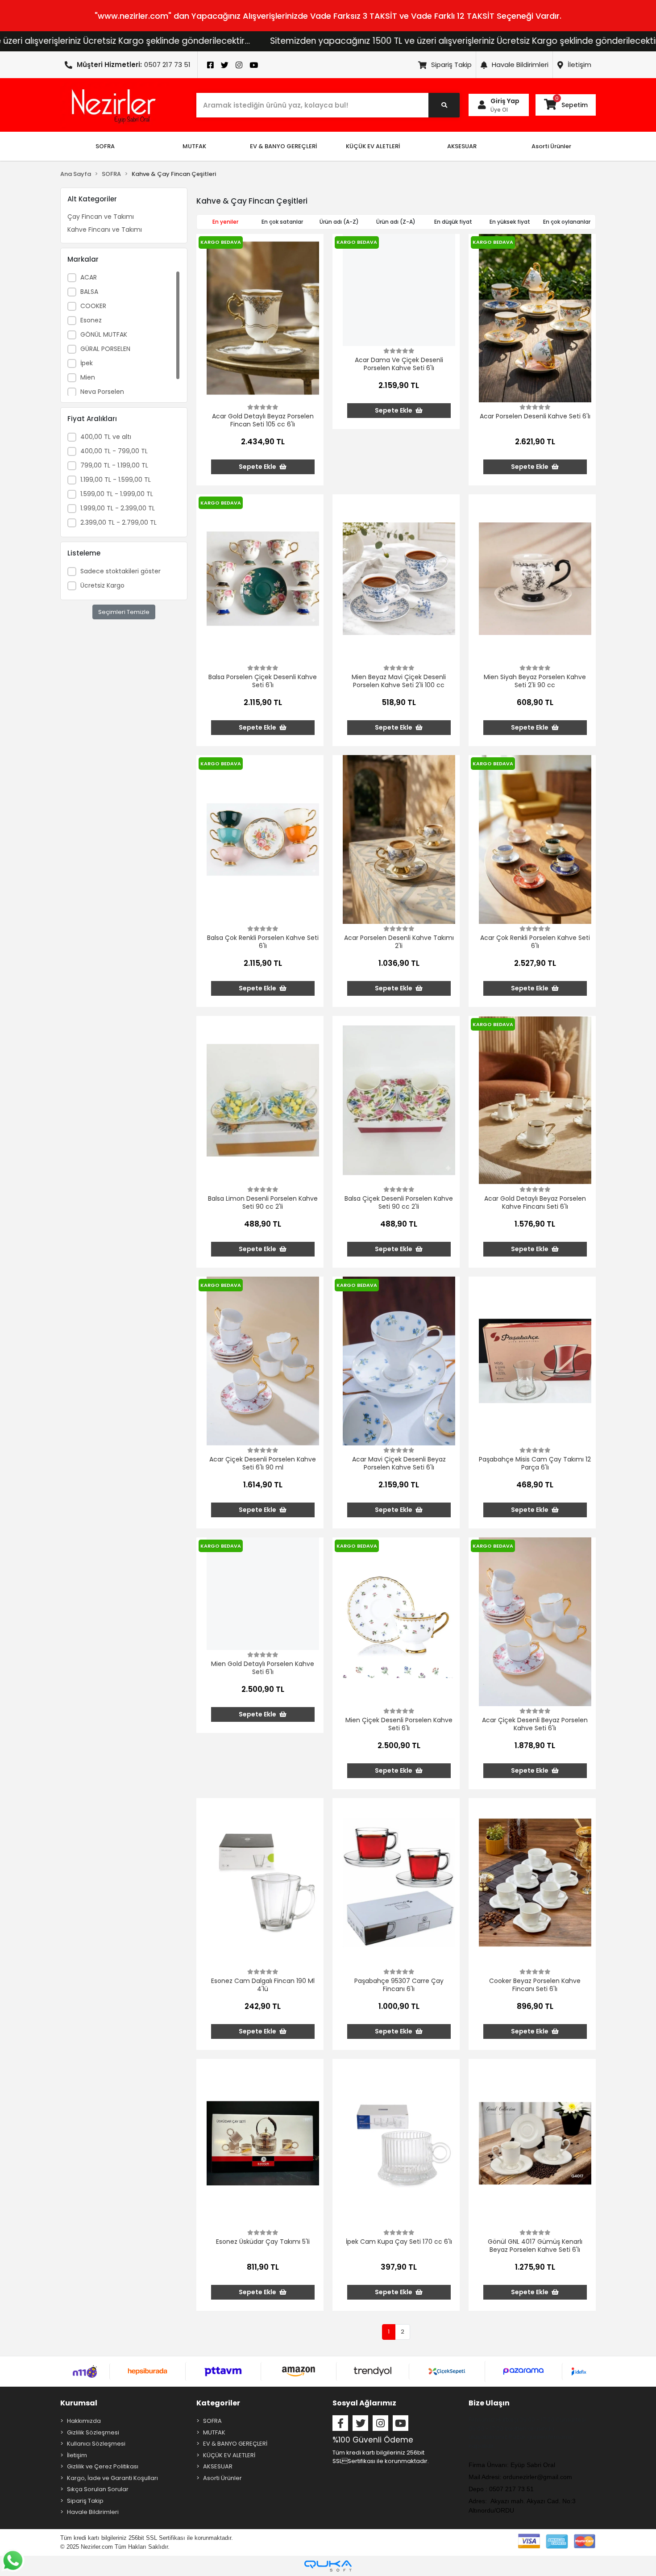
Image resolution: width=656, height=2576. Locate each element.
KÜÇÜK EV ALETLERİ (229, 2455)
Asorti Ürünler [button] (551, 146)
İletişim (579, 65)
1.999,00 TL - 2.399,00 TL (118, 508)
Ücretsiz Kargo (102, 585)
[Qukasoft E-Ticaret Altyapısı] (328, 2566)
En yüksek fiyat (510, 222)
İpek (87, 363)
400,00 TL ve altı (106, 437)
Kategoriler (218, 2403)
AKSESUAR (218, 2466)
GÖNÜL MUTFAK (104, 334)
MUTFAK (214, 2432)
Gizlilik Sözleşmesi (93, 2432)
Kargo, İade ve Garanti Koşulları (112, 2478)
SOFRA (212, 2421)
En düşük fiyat (453, 222)
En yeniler (225, 222)
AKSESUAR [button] (462, 146)
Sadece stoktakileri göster (120, 571)
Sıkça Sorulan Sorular (98, 2489)
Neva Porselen (102, 392)
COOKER (93, 306)
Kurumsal (79, 2403)
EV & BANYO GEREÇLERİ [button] (283, 146)
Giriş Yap (505, 101)
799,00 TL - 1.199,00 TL (114, 465)
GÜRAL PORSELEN (105, 349)
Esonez (91, 320)
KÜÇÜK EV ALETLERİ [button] (373, 146)
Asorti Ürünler (222, 2478)
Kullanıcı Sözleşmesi (96, 2444)
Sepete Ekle (258, 467)
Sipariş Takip (451, 65)
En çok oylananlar (567, 222)
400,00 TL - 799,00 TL (114, 451)
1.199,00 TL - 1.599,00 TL (116, 480)
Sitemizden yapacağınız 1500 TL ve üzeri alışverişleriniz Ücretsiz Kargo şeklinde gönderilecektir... (332, 41)
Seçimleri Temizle (124, 612)
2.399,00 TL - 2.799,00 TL (118, 522)
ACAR (89, 277)
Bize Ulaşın (489, 2403)
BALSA (89, 292)
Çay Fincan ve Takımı (101, 217)
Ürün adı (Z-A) (396, 222)
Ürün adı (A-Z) (339, 222)
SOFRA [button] (105, 146)
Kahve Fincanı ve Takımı (105, 230)
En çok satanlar (282, 222)
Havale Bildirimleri (520, 65)
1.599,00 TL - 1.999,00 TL (117, 494)
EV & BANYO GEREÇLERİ (235, 2444)
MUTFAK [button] (194, 146)
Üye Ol (499, 110)
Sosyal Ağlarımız (364, 2403)
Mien (88, 377)
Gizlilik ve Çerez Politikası (103, 2466)
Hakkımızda (84, 2421)
